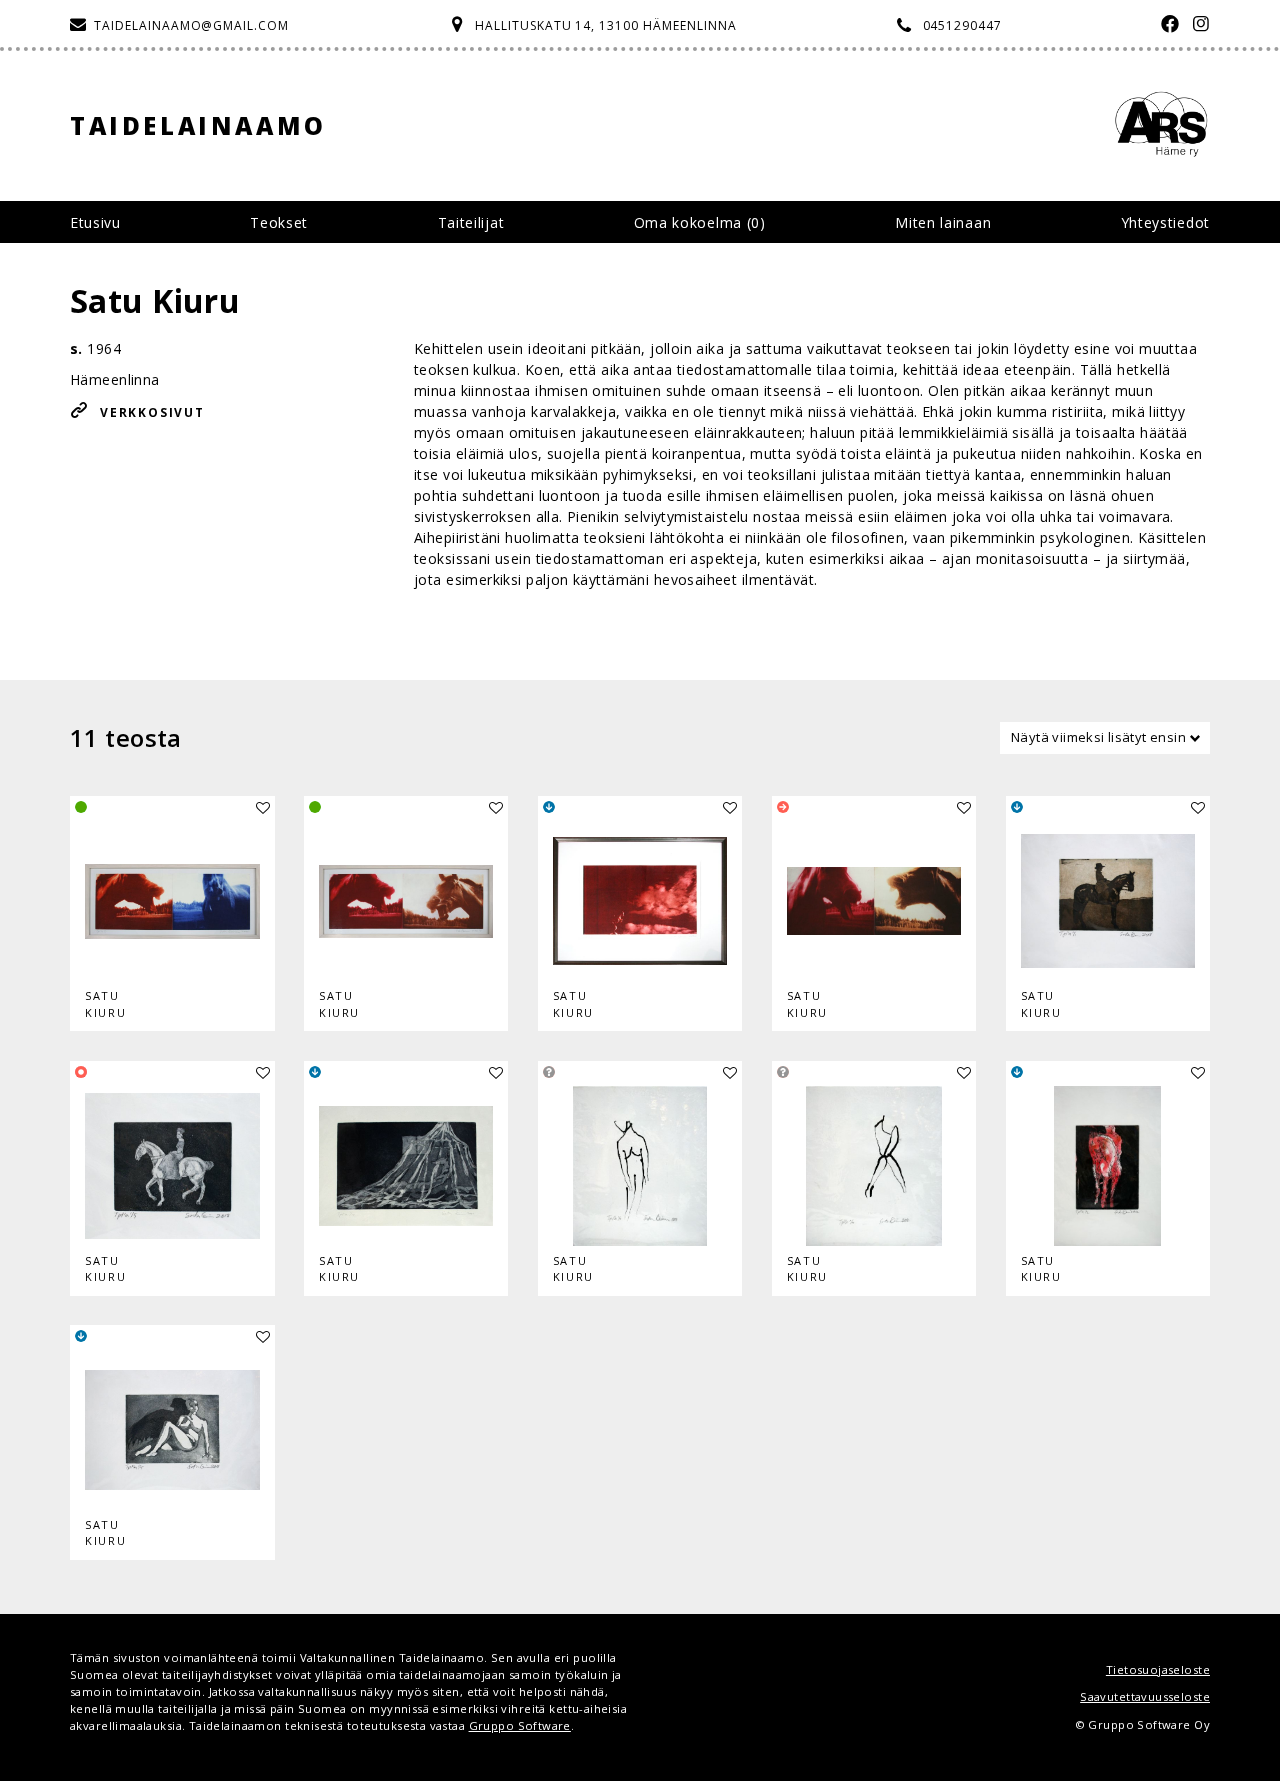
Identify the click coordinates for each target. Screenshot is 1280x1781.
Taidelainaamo (198, 125)
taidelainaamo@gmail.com (191, 25)
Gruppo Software (520, 1725)
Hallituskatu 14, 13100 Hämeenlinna (606, 25)
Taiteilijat (471, 222)
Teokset (279, 222)
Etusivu (95, 222)
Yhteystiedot (1165, 222)
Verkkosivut (152, 412)
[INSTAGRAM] (1196, 25)
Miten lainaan (943, 222)
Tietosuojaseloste (1158, 1669)
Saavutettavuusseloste (1145, 1696)
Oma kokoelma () (700, 222)
